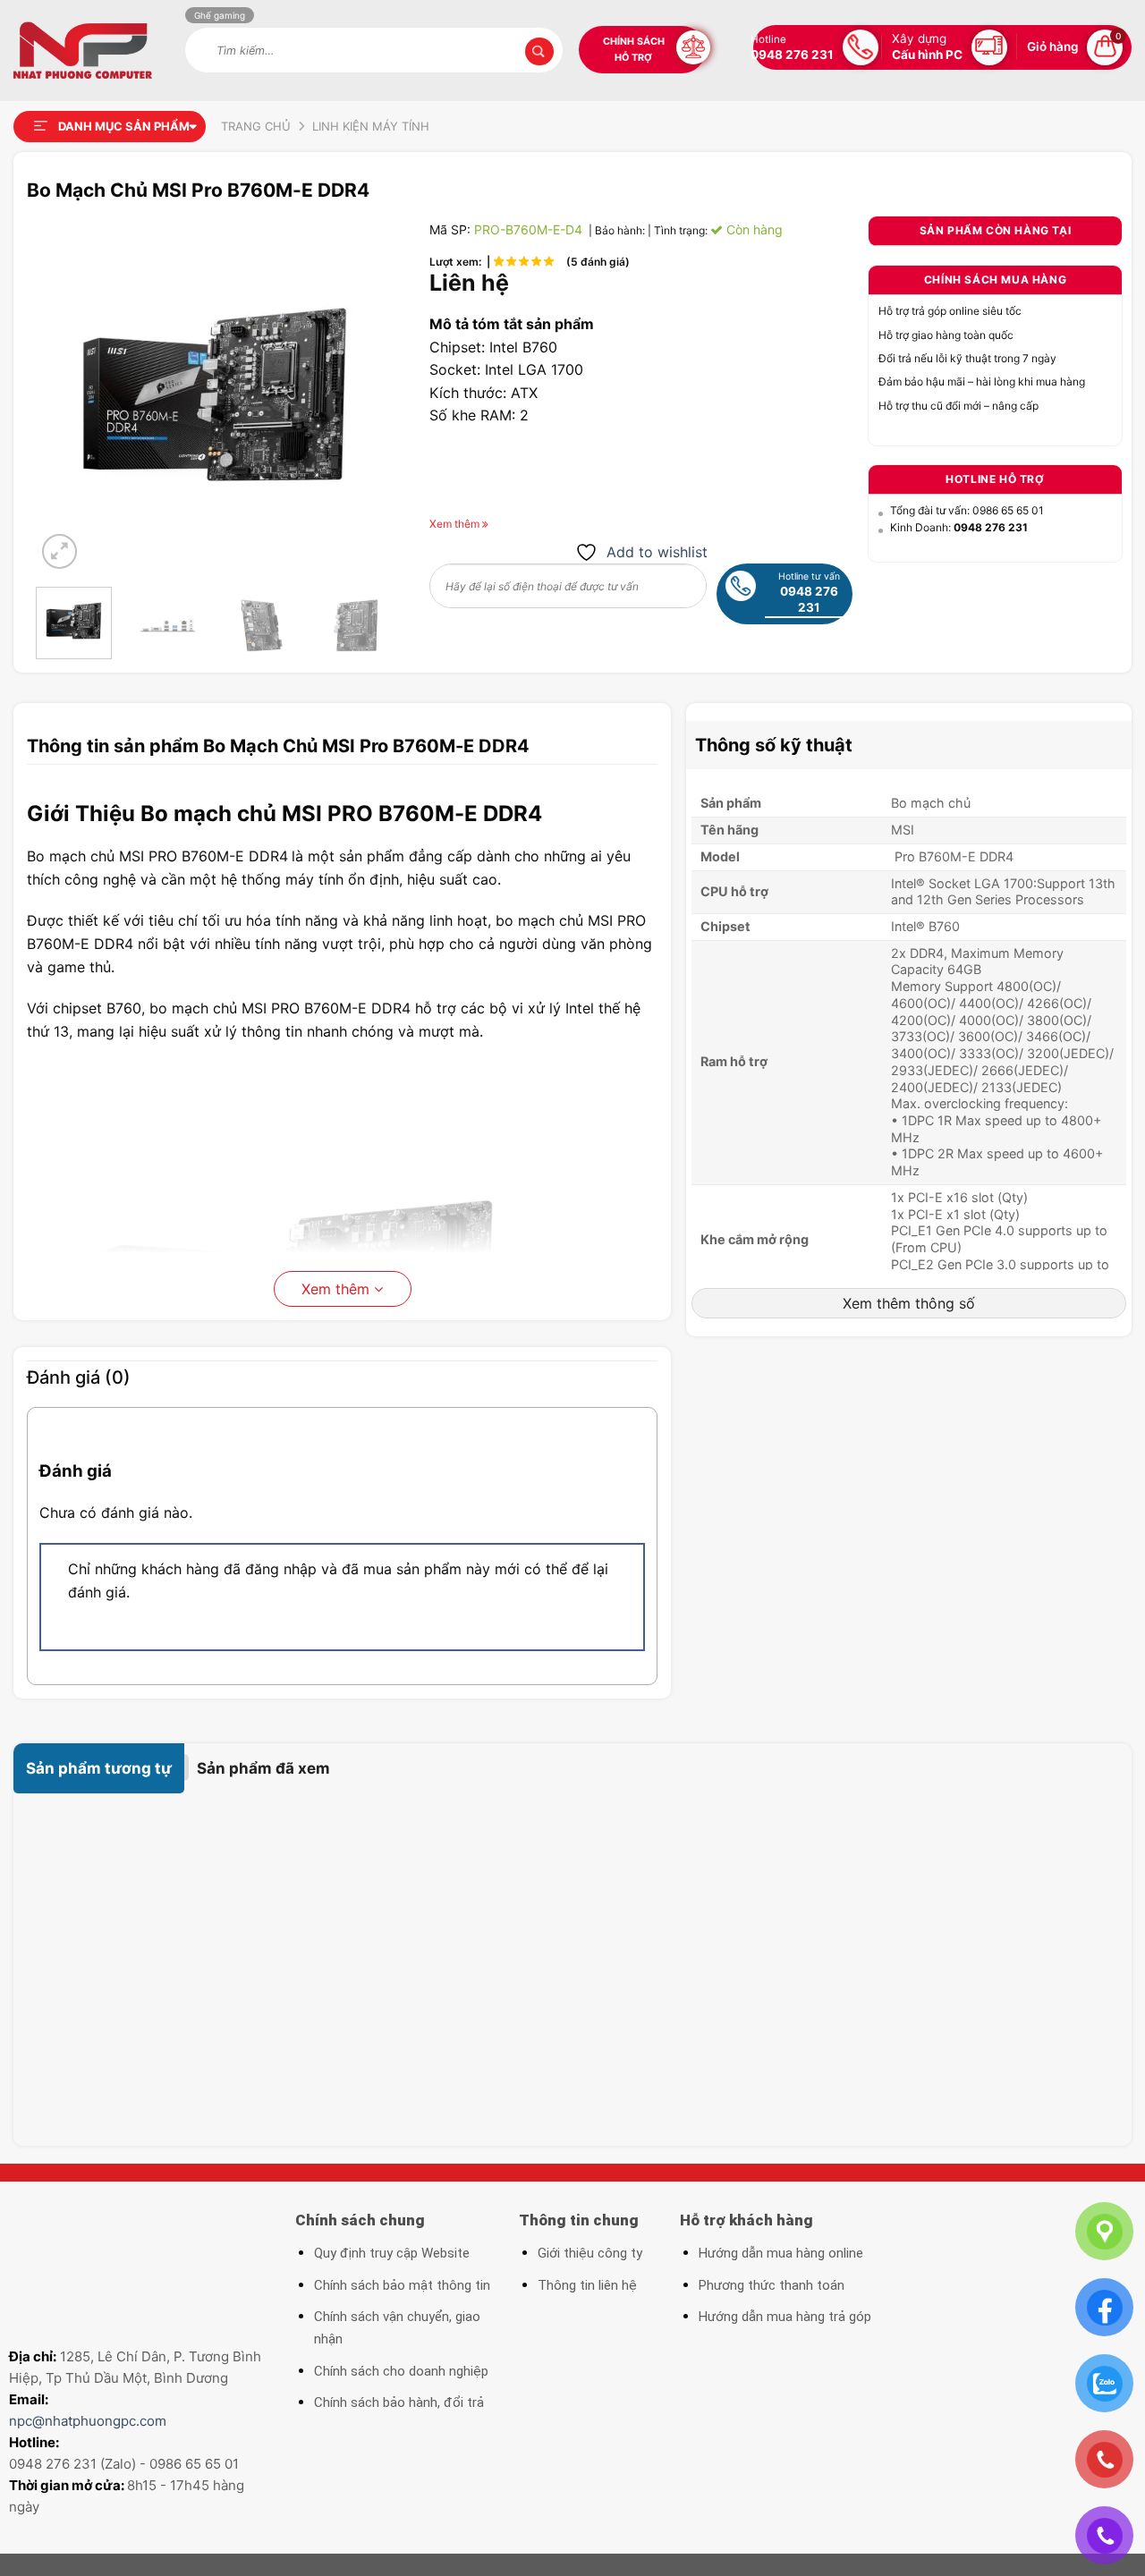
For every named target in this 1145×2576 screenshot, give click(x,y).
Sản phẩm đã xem (263, 1768)
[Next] (364, 394)
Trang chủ (256, 126)
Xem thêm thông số (909, 1303)
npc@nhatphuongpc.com (88, 2421)
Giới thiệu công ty (590, 2253)
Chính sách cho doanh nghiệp (401, 2371)
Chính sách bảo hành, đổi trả (399, 2402)
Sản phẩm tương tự (99, 1768)
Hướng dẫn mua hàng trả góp (785, 2317)
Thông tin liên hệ (587, 2285)
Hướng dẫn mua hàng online (781, 2253)
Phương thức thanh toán (772, 2285)
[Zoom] (59, 551)
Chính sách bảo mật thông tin (402, 2285)
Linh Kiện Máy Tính (371, 126)
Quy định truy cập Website (392, 2253)
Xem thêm (338, 1289)
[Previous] (65, 394)
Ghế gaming (220, 15)
